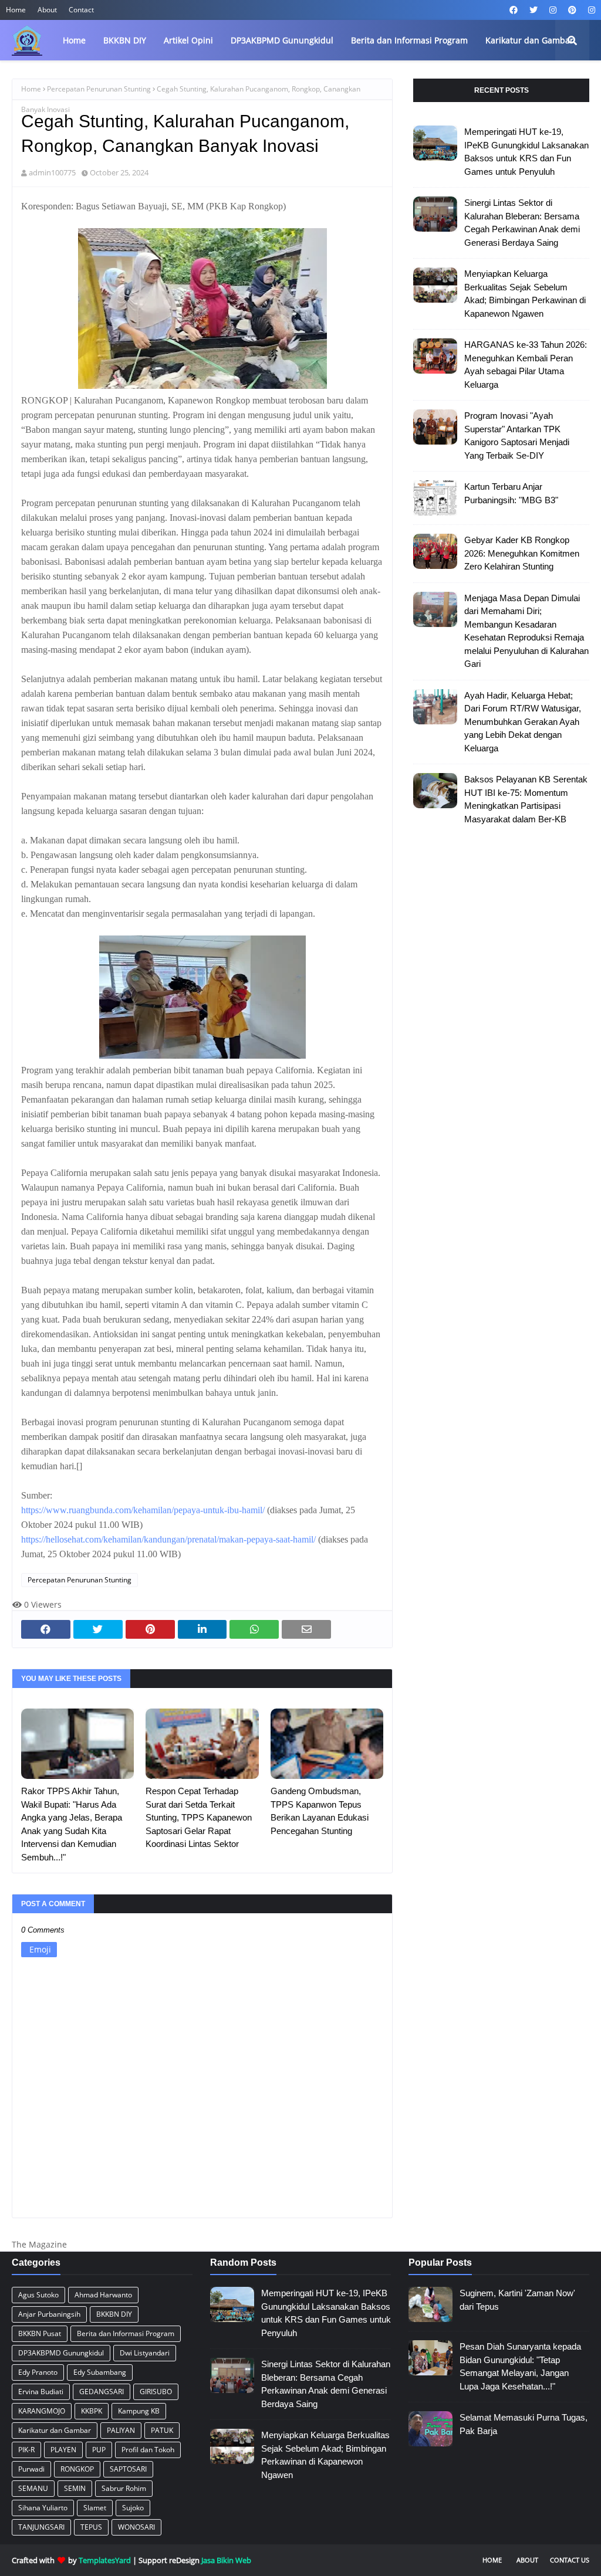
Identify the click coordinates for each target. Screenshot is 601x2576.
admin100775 (52, 172)
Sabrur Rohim (124, 2488)
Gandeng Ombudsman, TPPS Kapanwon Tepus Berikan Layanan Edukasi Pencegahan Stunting (320, 1811)
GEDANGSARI (102, 2392)
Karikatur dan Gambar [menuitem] (529, 40)
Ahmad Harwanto (103, 2295)
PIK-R (26, 2450)
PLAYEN (63, 2450)
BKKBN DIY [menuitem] (125, 40)
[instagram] (553, 10)
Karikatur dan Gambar (55, 2430)
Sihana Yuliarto (43, 2508)
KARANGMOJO (42, 2411)
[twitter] (534, 10)
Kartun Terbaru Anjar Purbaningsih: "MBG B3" (511, 493)
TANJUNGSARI (41, 2527)
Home (16, 10)
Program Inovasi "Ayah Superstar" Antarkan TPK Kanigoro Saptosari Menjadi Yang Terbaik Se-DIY (517, 435)
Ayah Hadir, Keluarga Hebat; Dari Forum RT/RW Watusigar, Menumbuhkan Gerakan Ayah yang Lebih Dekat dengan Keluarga (523, 722)
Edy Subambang (100, 2372)
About (47, 10)
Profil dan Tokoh (148, 2450)
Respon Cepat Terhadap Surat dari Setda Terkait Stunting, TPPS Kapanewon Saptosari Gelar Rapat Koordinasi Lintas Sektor (199, 1817)
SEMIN (75, 2488)
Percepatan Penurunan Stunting (99, 89)
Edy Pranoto (38, 2372)
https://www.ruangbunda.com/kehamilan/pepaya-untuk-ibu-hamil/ (143, 1510)
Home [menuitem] (74, 40)
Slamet (95, 2508)
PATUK (162, 2430)
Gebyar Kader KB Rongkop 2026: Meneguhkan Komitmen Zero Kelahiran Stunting (522, 553)
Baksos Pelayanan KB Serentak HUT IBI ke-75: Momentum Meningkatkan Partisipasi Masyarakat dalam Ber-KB (526, 799)
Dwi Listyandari (145, 2353)
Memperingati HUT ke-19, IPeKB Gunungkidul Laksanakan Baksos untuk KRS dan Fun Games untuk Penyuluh (526, 152)
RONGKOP (77, 2469)
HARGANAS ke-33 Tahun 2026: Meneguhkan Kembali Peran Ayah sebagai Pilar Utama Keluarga (526, 365)
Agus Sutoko (38, 2295)
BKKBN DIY (114, 2314)
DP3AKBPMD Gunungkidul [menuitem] (282, 40)
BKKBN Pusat (40, 2333)
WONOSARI (136, 2527)
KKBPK (92, 2411)
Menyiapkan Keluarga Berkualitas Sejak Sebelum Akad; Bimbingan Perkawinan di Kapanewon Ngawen (525, 294)
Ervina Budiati (41, 2392)
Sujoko (133, 2508)
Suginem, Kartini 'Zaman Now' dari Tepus (517, 2300)
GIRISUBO (156, 2392)
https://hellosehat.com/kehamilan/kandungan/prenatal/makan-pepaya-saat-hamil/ (168, 1539)
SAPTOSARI (128, 2469)
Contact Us (570, 2560)
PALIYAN (121, 2430)
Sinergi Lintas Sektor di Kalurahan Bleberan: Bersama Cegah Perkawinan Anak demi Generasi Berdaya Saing (522, 223)
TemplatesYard (105, 2560)
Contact (81, 10)
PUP (99, 2450)
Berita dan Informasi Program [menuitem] (409, 40)
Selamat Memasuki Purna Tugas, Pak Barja (524, 2424)
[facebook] (514, 10)
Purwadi (31, 2469)
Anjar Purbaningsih (49, 2314)
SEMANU (33, 2488)
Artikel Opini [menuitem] (188, 40)
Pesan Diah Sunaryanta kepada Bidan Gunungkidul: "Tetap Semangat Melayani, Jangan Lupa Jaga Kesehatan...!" (520, 2366)
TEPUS (91, 2527)
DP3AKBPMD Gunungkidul (61, 2353)
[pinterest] (572, 10)
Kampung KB (139, 2411)
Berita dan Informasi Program (126, 2333)
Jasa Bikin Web (226, 2560)
